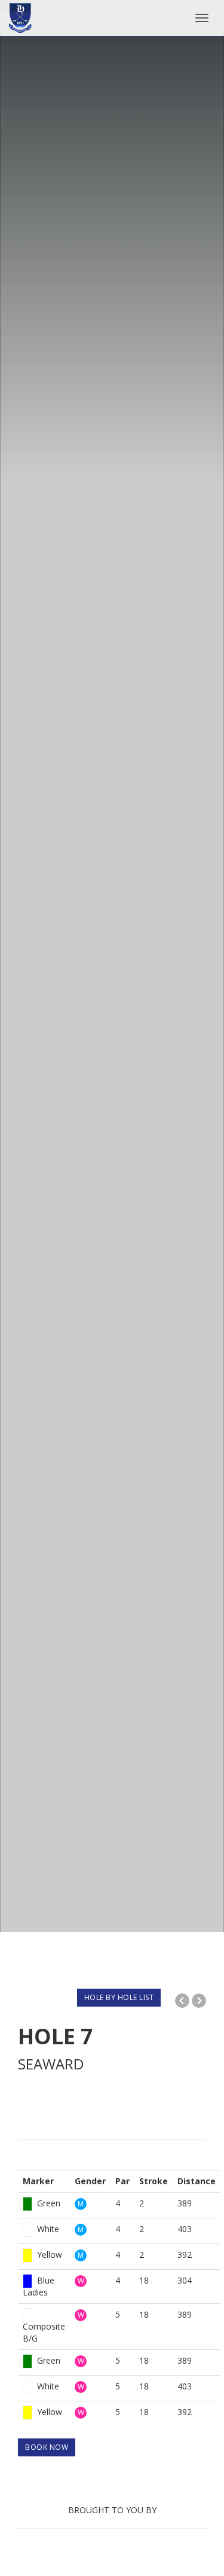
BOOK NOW (47, 2447)
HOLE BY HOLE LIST (119, 1997)
